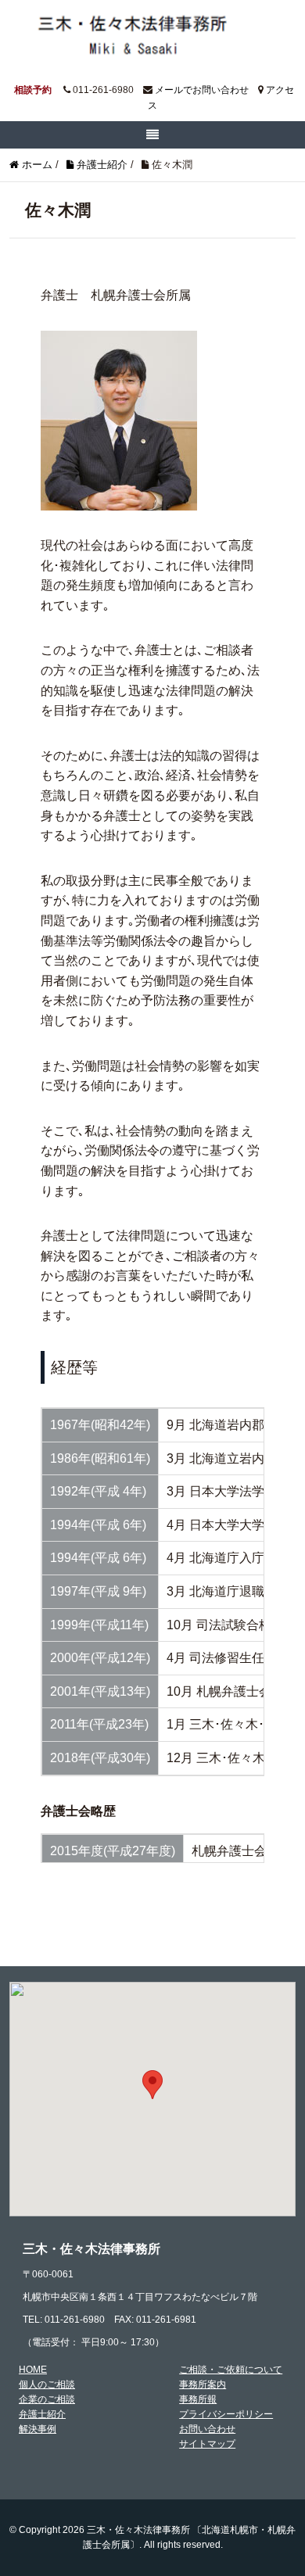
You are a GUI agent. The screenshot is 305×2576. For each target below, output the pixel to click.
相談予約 (33, 90)
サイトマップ (207, 2444)
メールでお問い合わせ (202, 90)
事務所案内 (203, 2384)
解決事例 (38, 2429)
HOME (33, 2370)
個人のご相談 (47, 2384)
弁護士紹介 (42, 2414)
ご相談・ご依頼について (231, 2370)
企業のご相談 (47, 2399)
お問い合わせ (207, 2429)
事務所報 (198, 2399)
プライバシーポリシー (226, 2414)
